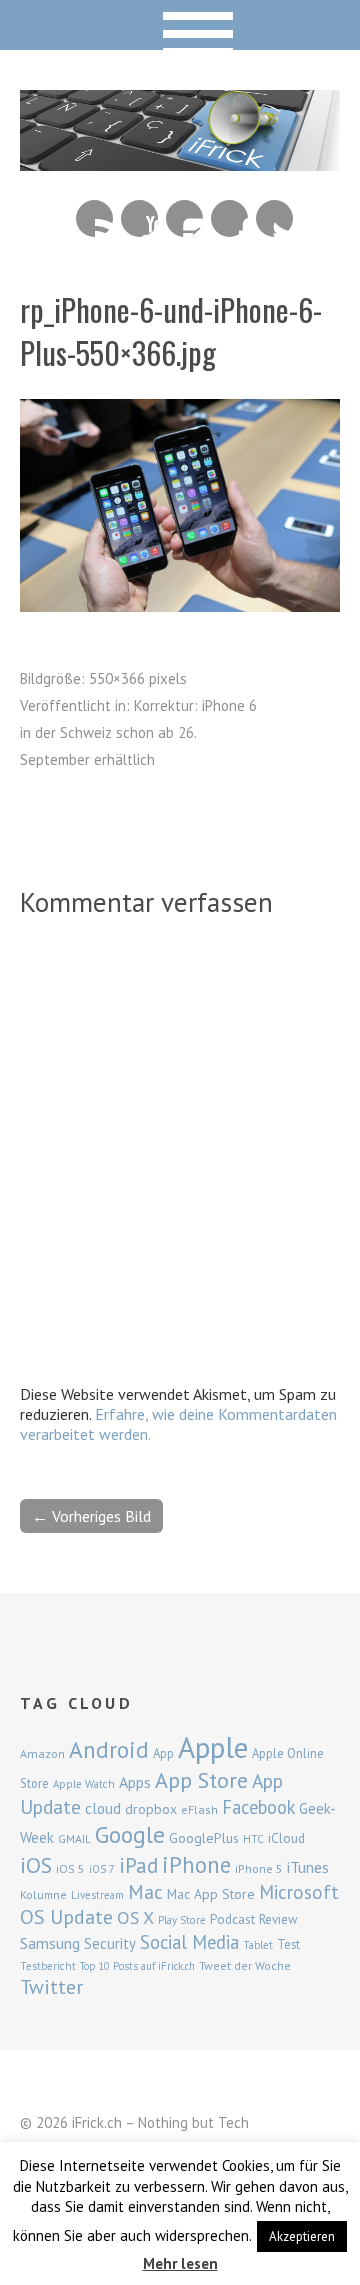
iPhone (196, 1864)
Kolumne (43, 1894)
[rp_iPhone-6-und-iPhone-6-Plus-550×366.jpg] (180, 606)
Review (278, 1919)
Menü (180, 25)
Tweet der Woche (245, 1965)
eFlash (199, 1809)
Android (109, 1749)
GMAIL (74, 1838)
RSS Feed (94, 218)
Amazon (42, 1753)
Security (110, 1943)
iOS (36, 1865)
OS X (135, 1917)
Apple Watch (84, 1784)
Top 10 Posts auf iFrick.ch (137, 1966)
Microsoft (299, 1892)
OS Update (66, 1917)
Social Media (189, 1942)
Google (130, 1834)
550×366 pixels (138, 678)
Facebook (229, 218)
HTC (253, 1839)
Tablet (258, 1945)
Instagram (184, 218)
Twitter (274, 218)
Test (288, 1944)
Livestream (97, 1895)
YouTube (139, 218)
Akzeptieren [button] (302, 2236)
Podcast (232, 1919)
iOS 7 (102, 1869)
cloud (103, 1808)
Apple (213, 1747)
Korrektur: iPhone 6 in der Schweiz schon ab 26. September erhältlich (138, 732)
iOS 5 (70, 1868)
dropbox (151, 1809)
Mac (145, 1891)
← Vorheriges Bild (91, 1516)
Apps (135, 1782)
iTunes (308, 1867)
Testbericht (48, 1966)
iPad (138, 1865)
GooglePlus (204, 1838)
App (163, 1753)
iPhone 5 (259, 1868)
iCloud (286, 1838)
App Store (201, 1780)
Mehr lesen (180, 2263)
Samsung (50, 1943)
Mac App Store (211, 1894)
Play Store (182, 1920)
